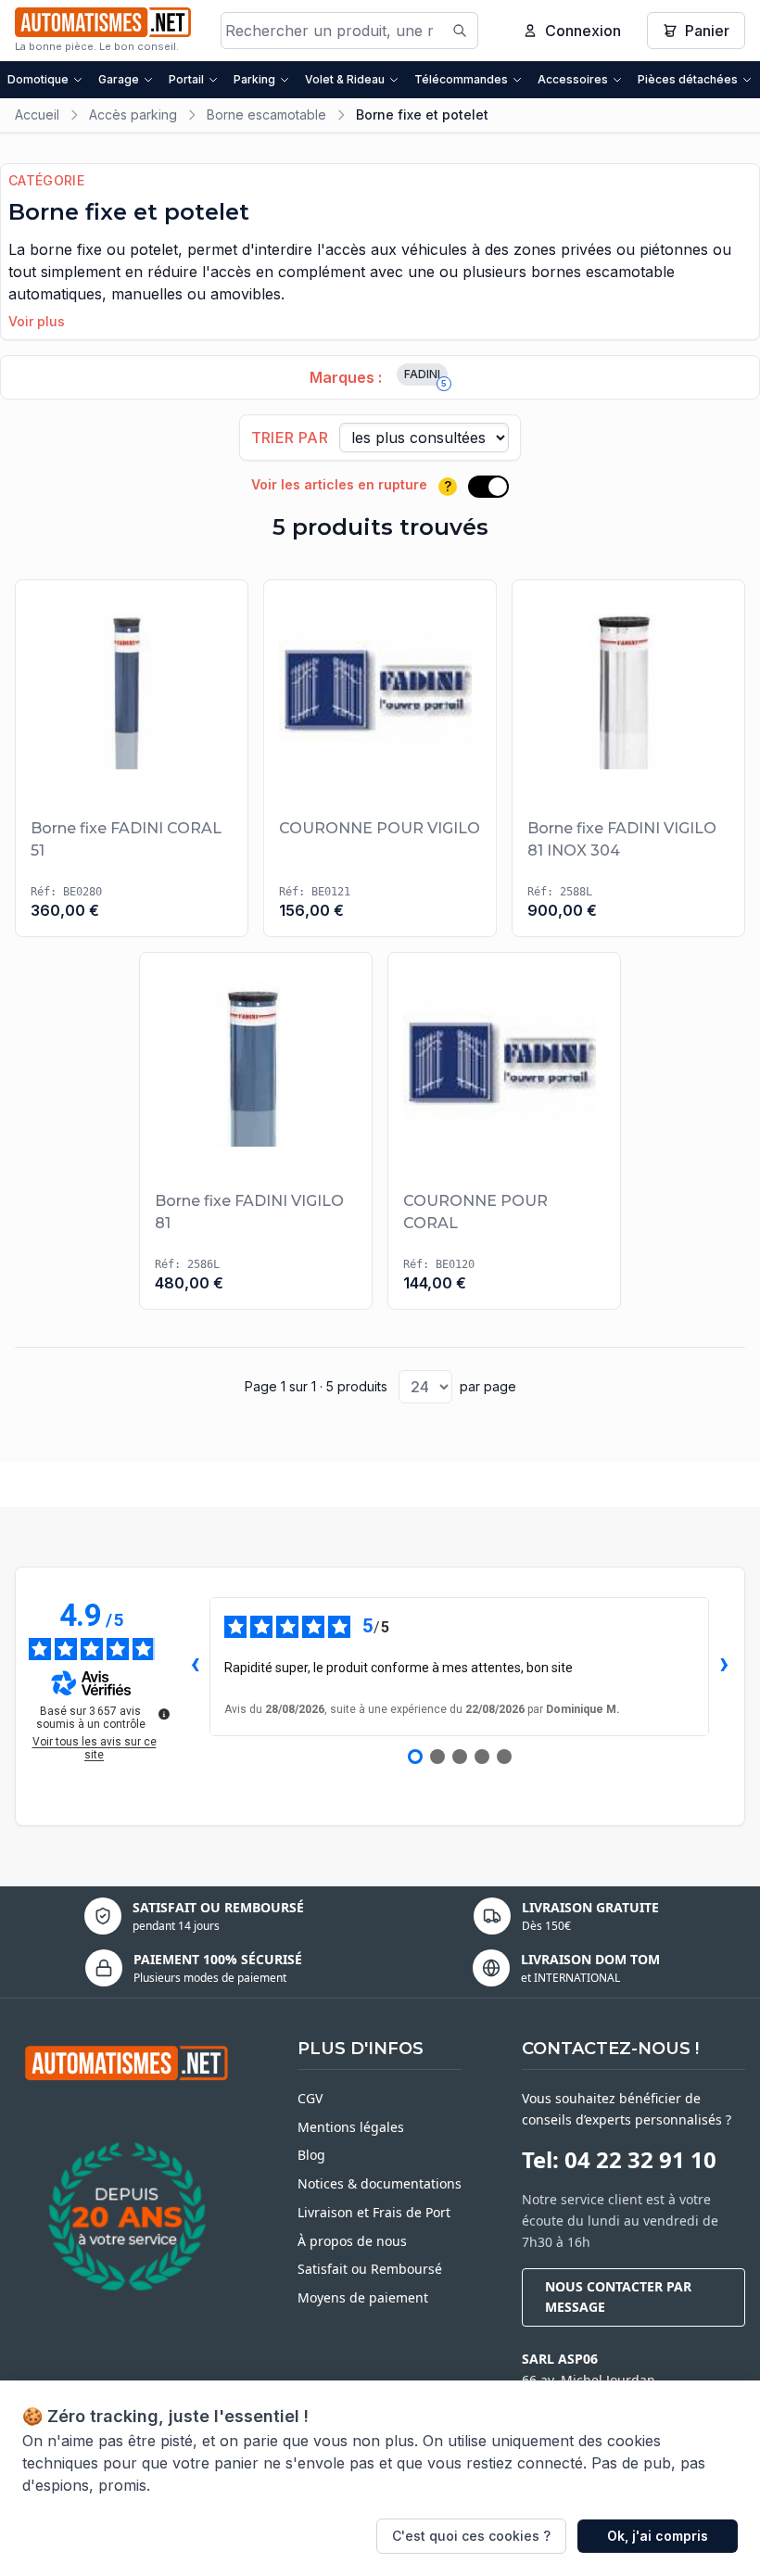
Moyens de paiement (363, 2297)
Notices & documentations (380, 2183)
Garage (119, 79)
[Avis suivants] (724, 1667)
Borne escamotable (266, 114)
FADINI (425, 376)
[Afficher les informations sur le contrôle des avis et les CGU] (164, 1714)
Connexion (583, 31)
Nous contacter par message (618, 2297)
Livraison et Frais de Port (374, 2212)
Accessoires (573, 79)
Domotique (38, 79)
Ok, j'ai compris (658, 2536)
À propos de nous (352, 2241)
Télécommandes (461, 79)
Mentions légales (351, 2127)
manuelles (147, 294)
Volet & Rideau (345, 79)
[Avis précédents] (195, 1667)
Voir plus (37, 321)
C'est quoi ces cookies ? (471, 2536)
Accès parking (133, 114)
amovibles (246, 294)
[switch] (488, 487)
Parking (254, 79)
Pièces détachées (688, 79)
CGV (310, 2098)
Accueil (37, 114)
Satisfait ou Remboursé (370, 2269)
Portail (186, 79)
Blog (311, 2155)
